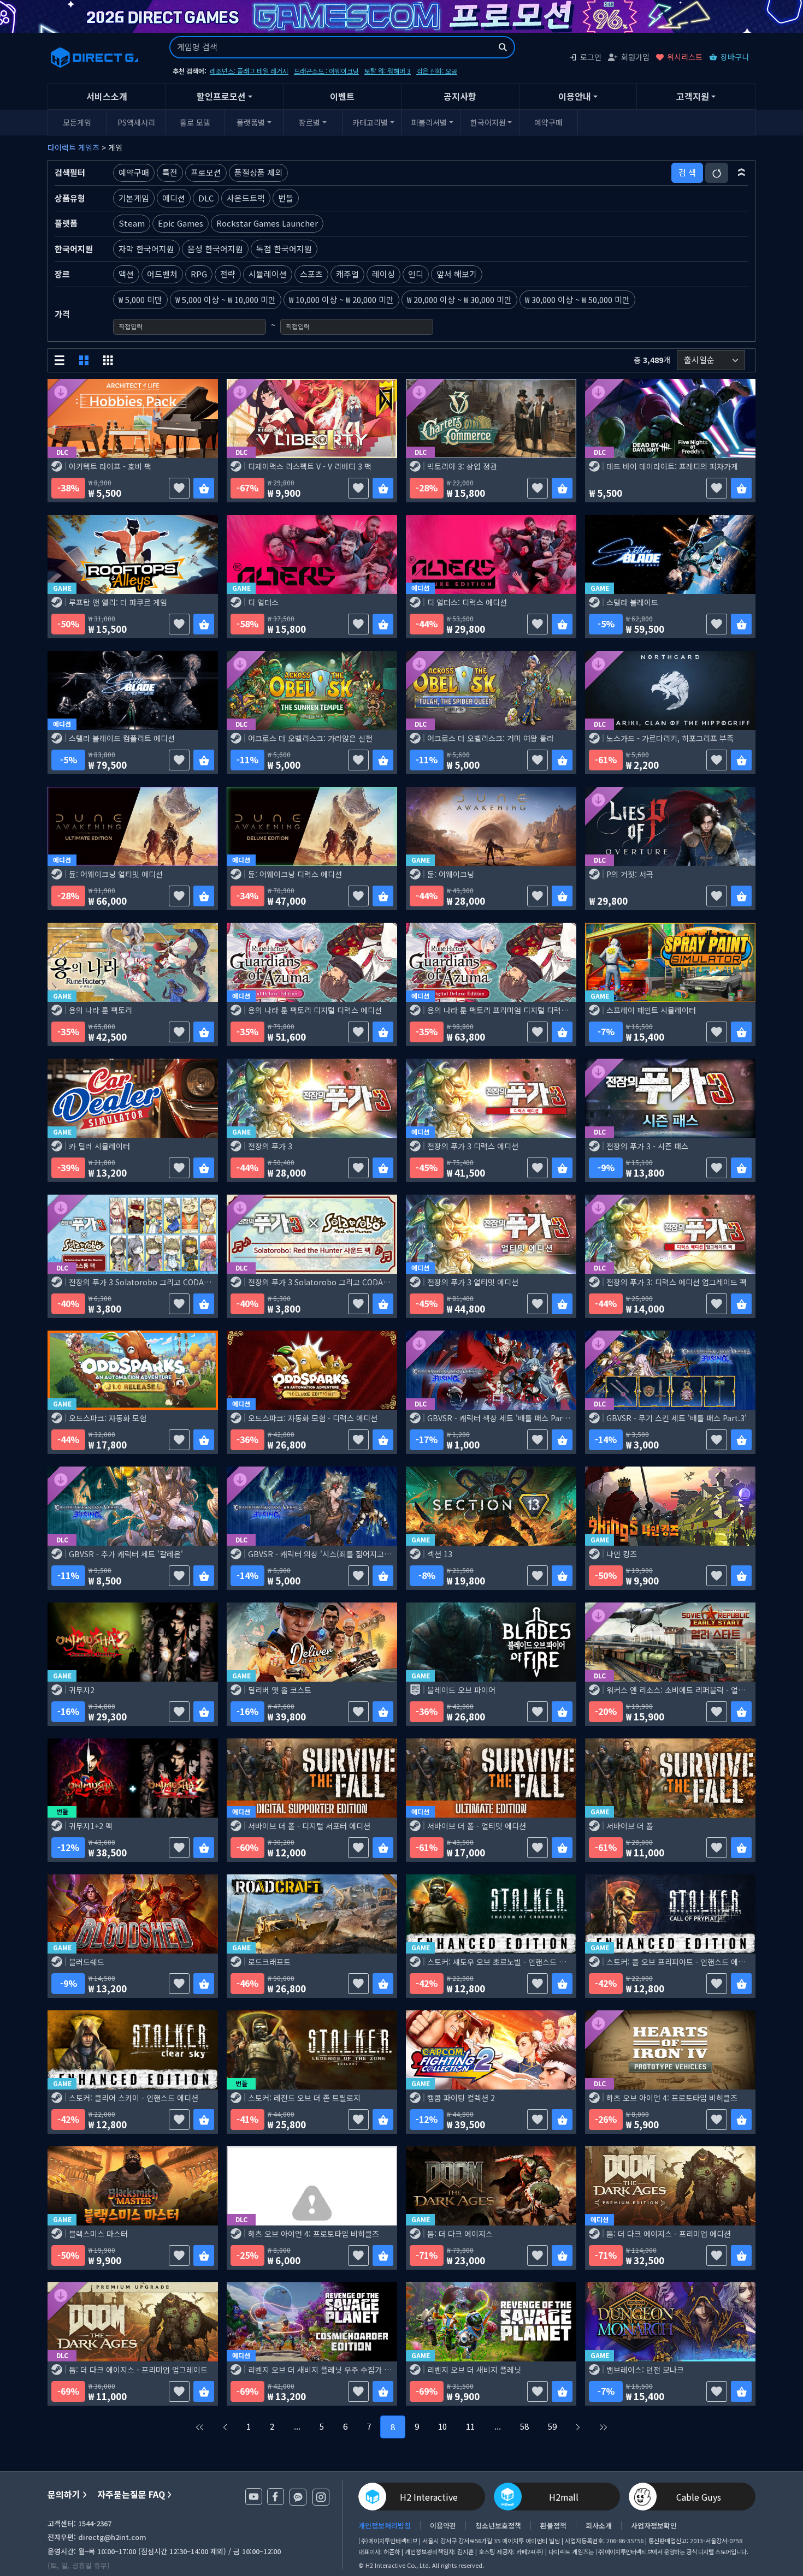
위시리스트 (685, 57)
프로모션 (206, 172)
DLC (206, 198)
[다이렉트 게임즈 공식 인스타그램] (321, 2497)
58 (524, 2426)
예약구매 (548, 122)
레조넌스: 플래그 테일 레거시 (249, 71)
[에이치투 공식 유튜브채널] (254, 2497)
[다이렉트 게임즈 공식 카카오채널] (298, 2497)
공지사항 (460, 96)
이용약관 (443, 2525)
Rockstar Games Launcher (267, 223)
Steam (132, 223)
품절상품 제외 (258, 172)
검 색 (687, 172)
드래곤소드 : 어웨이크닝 (326, 71)
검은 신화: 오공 (437, 71)
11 (470, 2426)
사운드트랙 (246, 198)
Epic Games (181, 223)
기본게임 (134, 198)
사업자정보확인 (654, 2525)
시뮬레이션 (268, 274)
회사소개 (599, 2525)
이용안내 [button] (575, 96)
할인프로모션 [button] (221, 96)
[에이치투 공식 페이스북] (276, 2497)
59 (552, 2426)
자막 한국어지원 (146, 249)
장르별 (309, 122)
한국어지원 (488, 122)
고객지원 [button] (693, 96)
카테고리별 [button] (370, 122)
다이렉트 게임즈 (73, 147)
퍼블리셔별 (429, 122)
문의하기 (64, 2494)
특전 (170, 172)
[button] (742, 173)
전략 (228, 274)
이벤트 (342, 96)
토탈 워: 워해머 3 (388, 71)
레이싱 (383, 274)
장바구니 (735, 57)
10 (442, 2426)
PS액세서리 (136, 122)
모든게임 (77, 122)
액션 (126, 274)
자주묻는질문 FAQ (131, 2494)
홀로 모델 (195, 122)
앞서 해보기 (457, 274)
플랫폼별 (251, 122)
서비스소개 (107, 96)
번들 (286, 198)
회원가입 (635, 57)
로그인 (591, 57)
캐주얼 (347, 274)
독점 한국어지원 (284, 249)
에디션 (174, 198)
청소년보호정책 (498, 2525)
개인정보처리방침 (385, 2525)
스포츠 (311, 274)
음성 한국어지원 (215, 249)
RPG (199, 274)
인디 (416, 274)
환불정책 (553, 2525)
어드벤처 (162, 274)
